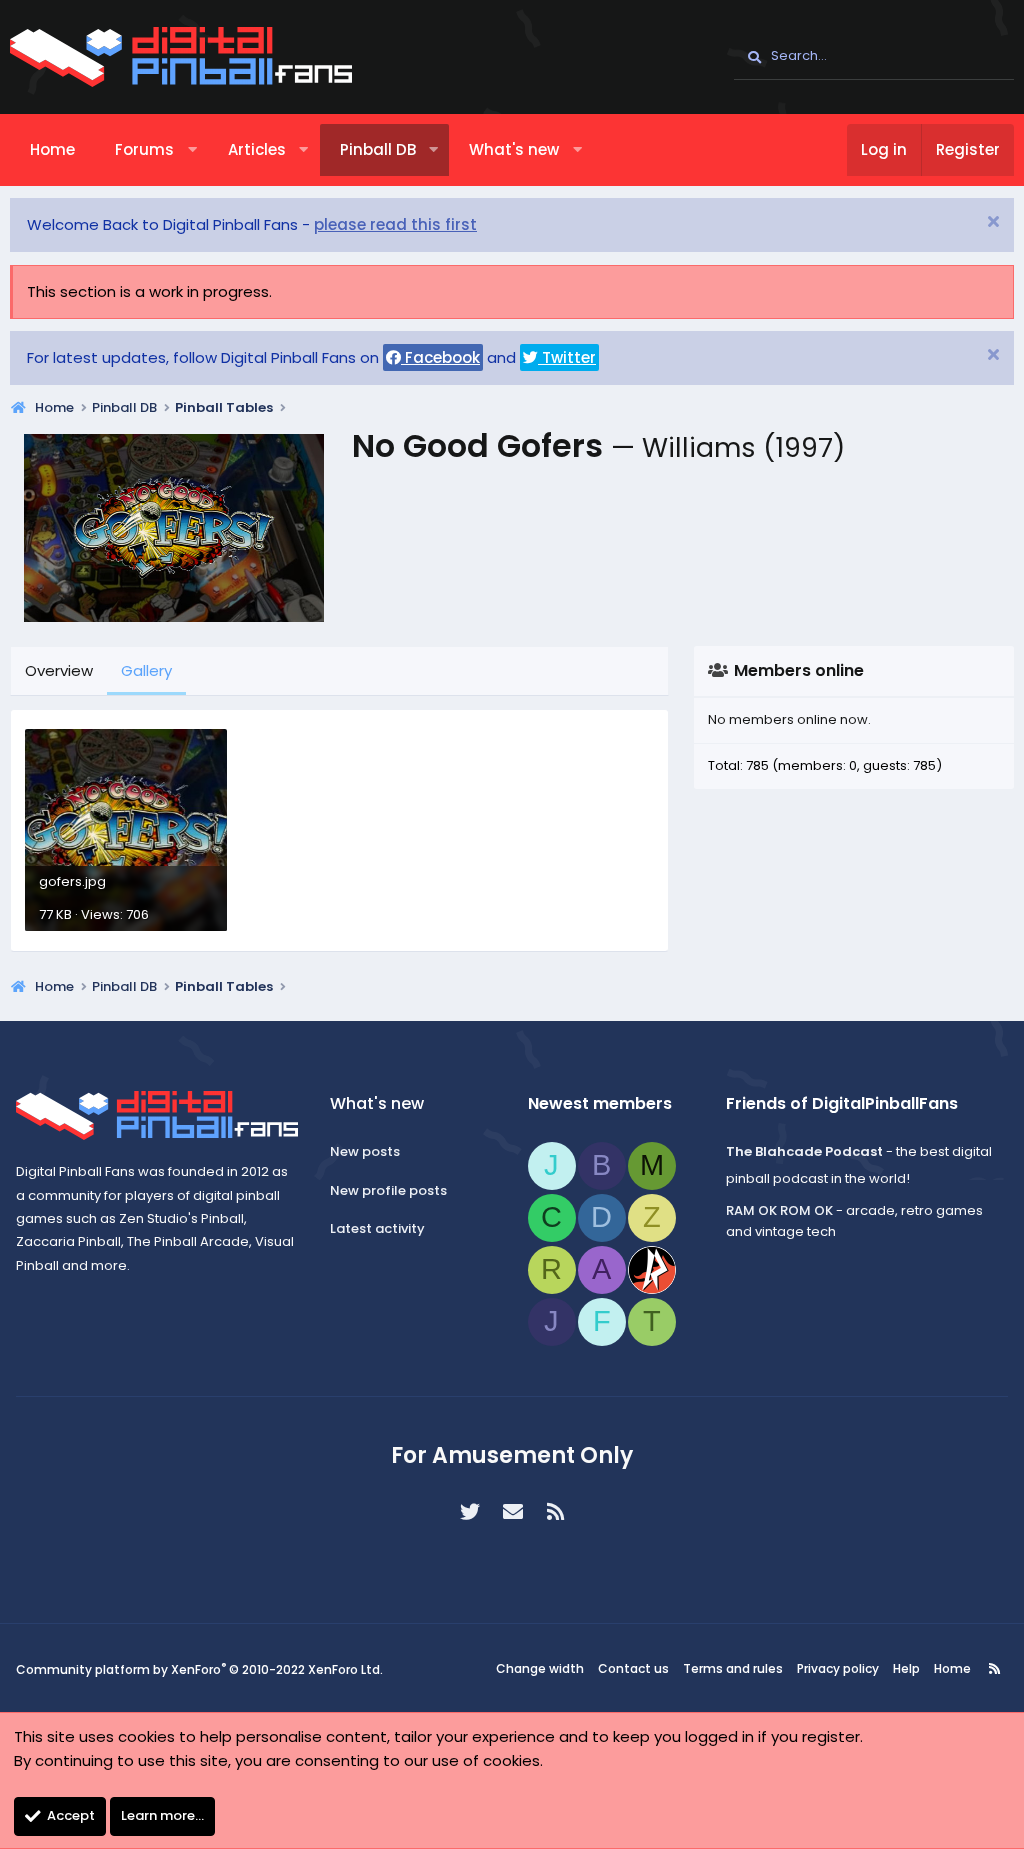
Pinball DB (378, 149)
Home (52, 149)
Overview (59, 670)
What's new (514, 149)
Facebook (440, 357)
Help (906, 1668)
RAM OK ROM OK (779, 1210)
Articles (257, 149)
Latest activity (377, 1228)
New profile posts (388, 1190)
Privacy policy (838, 1668)
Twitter (567, 357)
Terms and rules (733, 1668)
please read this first (395, 224)
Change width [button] (540, 1668)
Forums (144, 149)
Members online (799, 670)
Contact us (633, 1668)
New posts (365, 1151)
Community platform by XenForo (199, 1669)
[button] (192, 150)
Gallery (146, 670)
